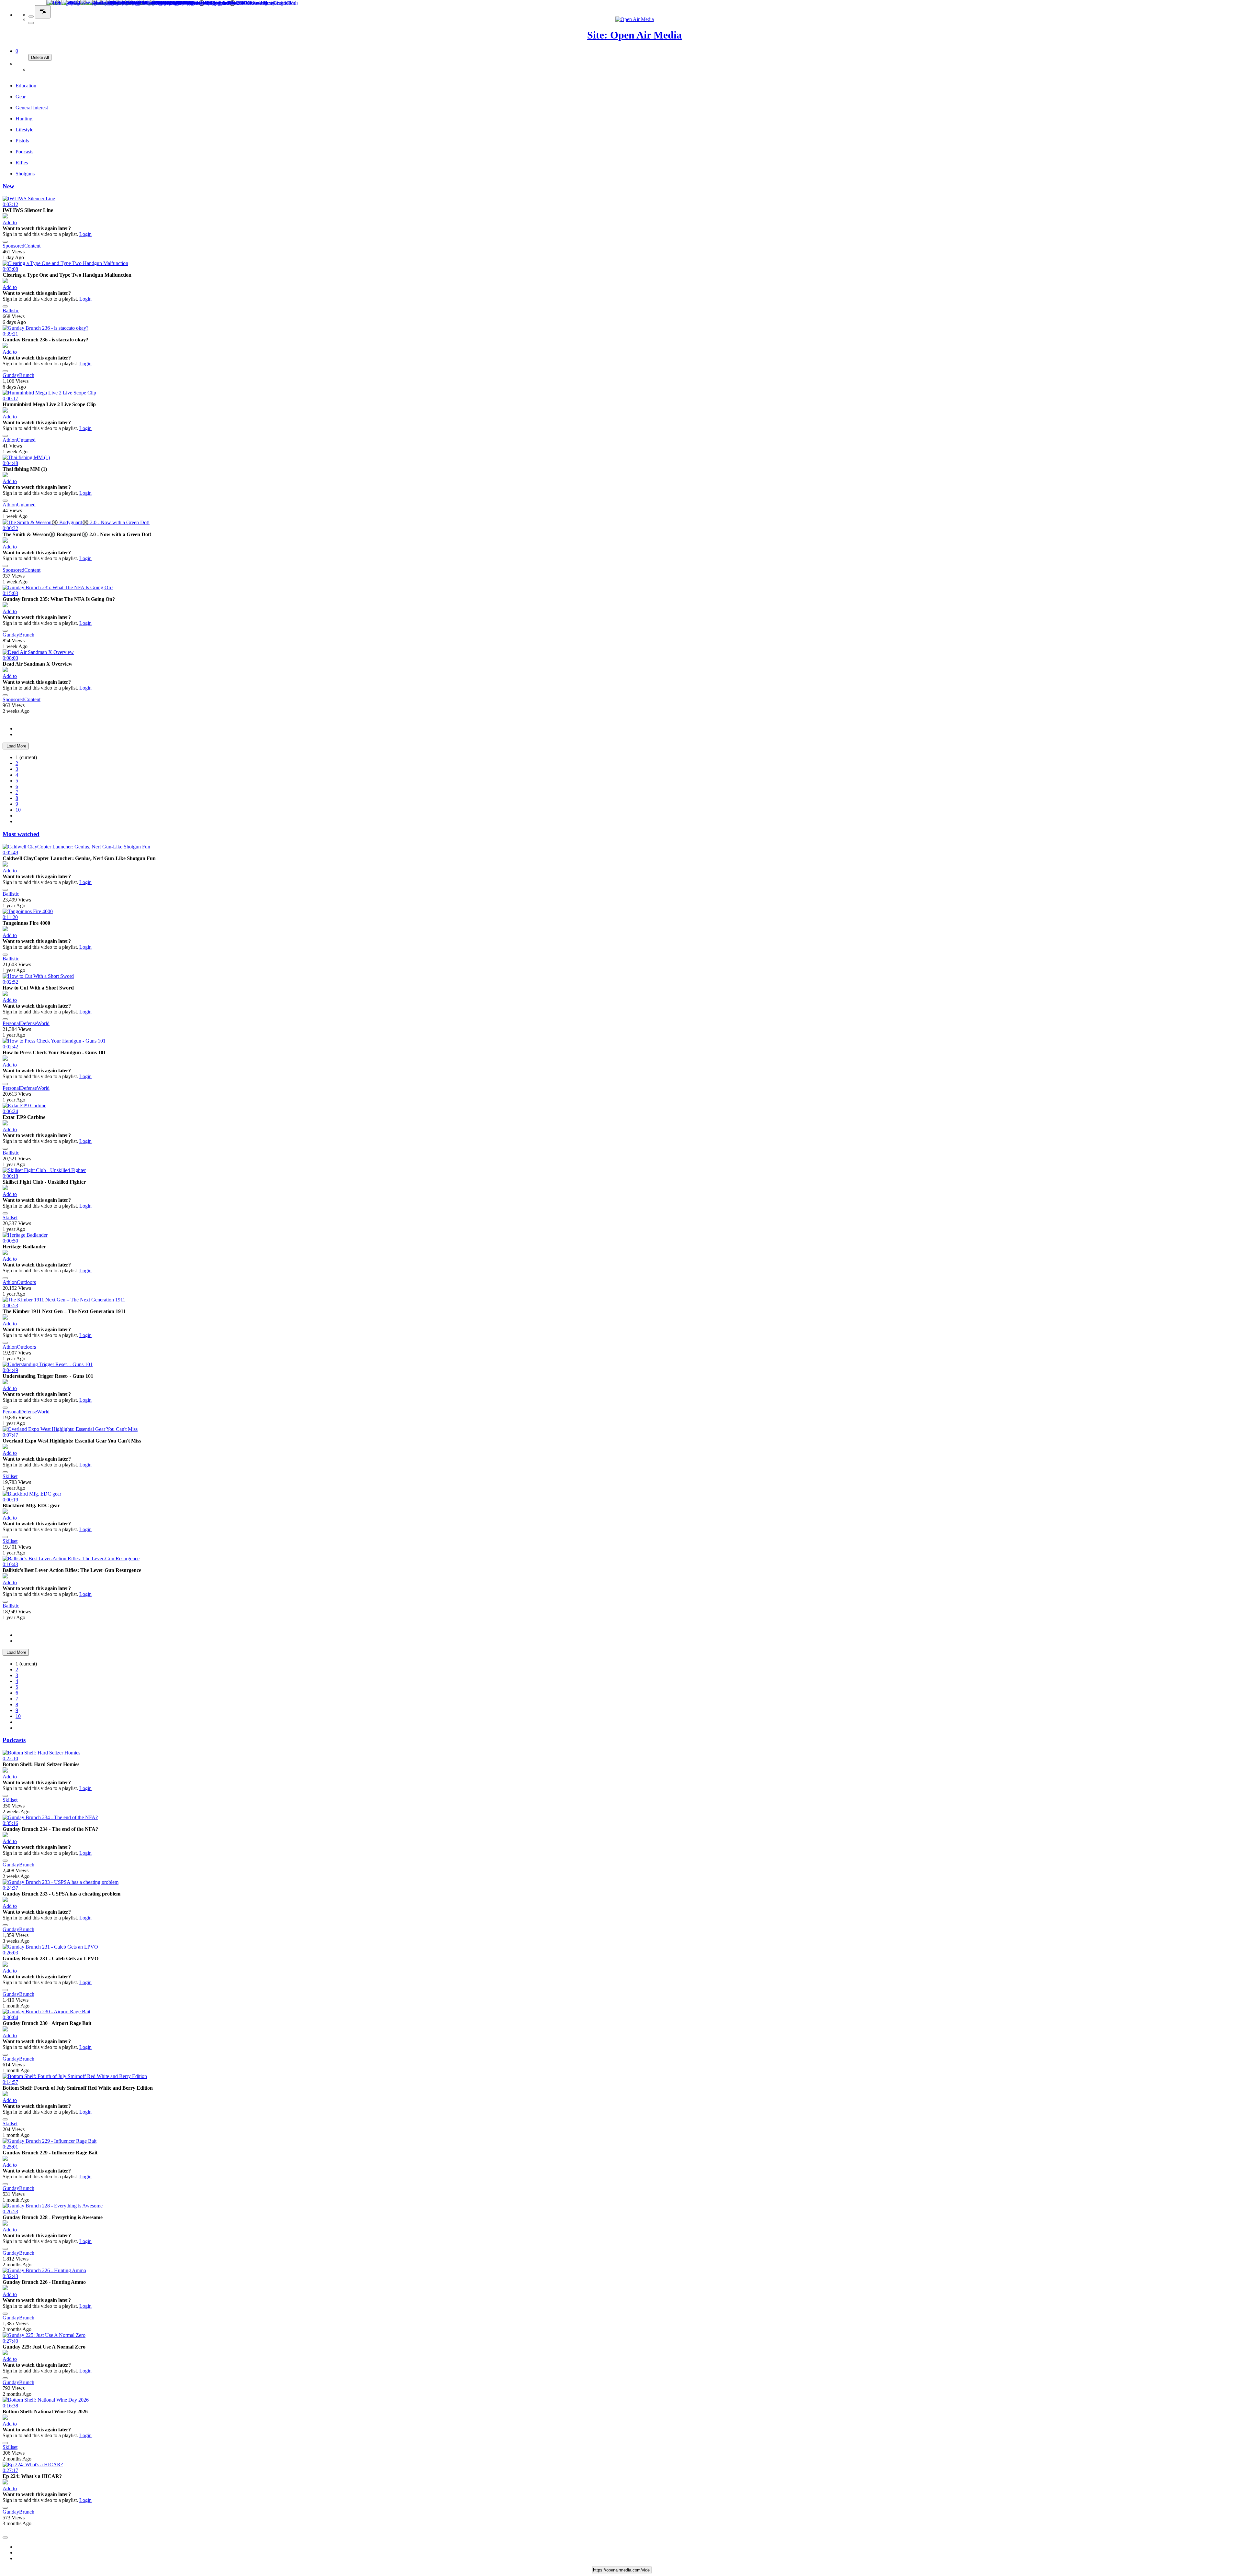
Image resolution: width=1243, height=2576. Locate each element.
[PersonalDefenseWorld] (5, 994)
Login (85, 234)
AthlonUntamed (19, 440)
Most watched (21, 834)
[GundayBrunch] (5, 346)
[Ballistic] (5, 281)
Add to (10, 222)
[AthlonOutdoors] (5, 1253)
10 (18, 810)
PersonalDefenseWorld (26, 1023)
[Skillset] (5, 1188)
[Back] (31, 17)
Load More (16, 746)
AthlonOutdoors (19, 1282)
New (8, 186)
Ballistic (11, 310)
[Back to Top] (5, 2537)
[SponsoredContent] (5, 217)
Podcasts (14, 1740)
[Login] (32, 69)
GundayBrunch (18, 375)
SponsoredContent (22, 246)
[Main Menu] (43, 12)
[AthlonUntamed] (5, 411)
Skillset (10, 1217)
